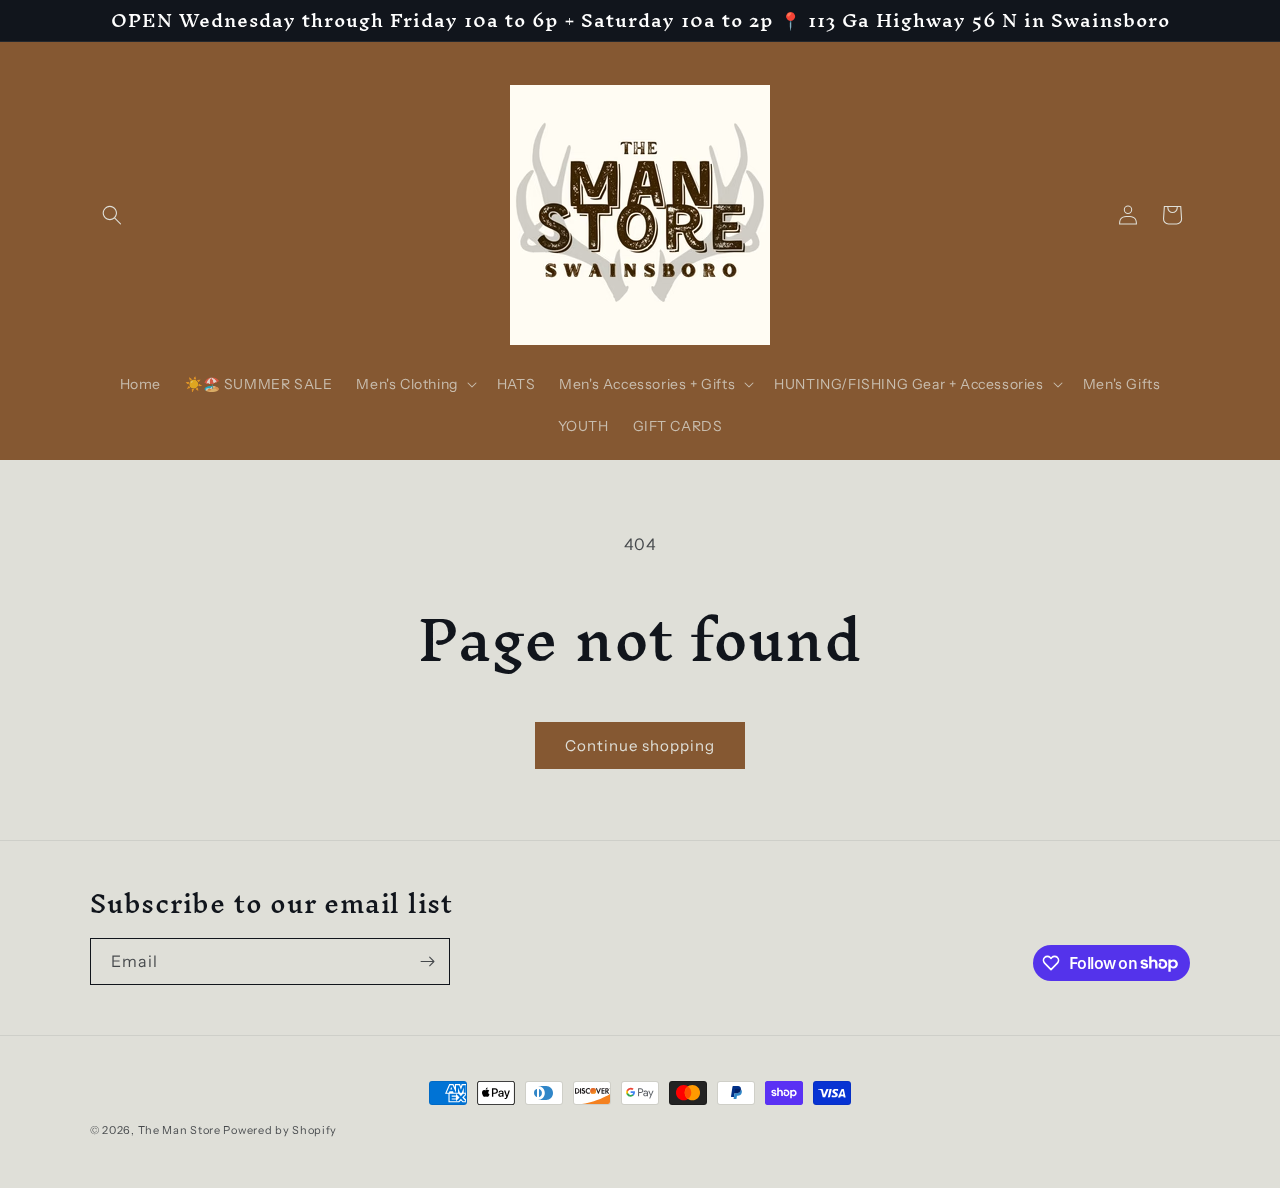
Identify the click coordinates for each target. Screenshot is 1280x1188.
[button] (112, 215)
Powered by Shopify (280, 1130)
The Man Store (179, 1130)
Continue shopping (640, 745)
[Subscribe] (427, 961)
